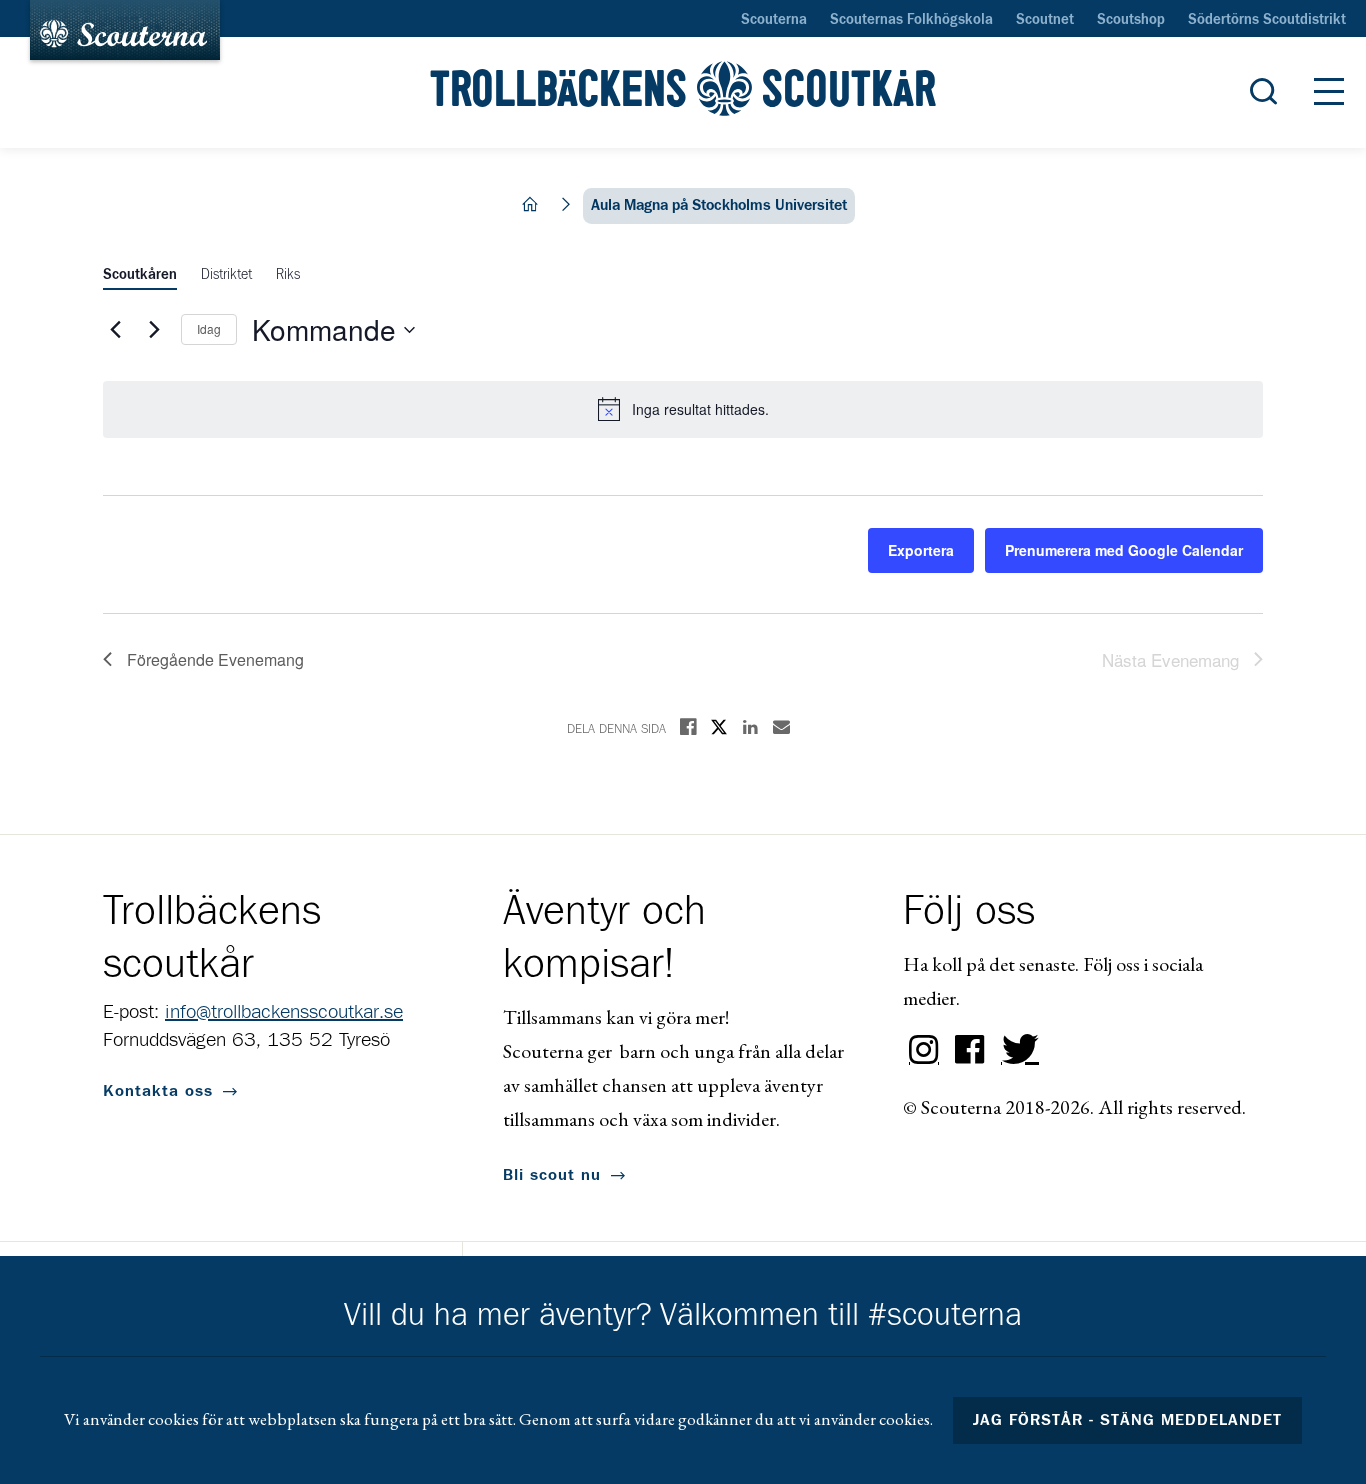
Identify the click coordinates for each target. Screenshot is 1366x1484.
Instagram (924, 1050)
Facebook (970, 1050)
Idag (209, 328)
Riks (288, 275)
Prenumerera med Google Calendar (1124, 550)
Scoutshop (1131, 20)
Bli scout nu (552, 1175)
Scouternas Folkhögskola (911, 20)
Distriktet (226, 275)
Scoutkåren (140, 275)
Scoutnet (1045, 20)
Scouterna (774, 20)
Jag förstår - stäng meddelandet (1128, 1420)
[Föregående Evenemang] (115, 330)
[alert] (683, 409)
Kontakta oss (158, 1091)
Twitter (1016, 1050)
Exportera (921, 550)
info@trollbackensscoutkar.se (284, 1012)
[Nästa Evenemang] (154, 330)
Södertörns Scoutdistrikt (1267, 20)
